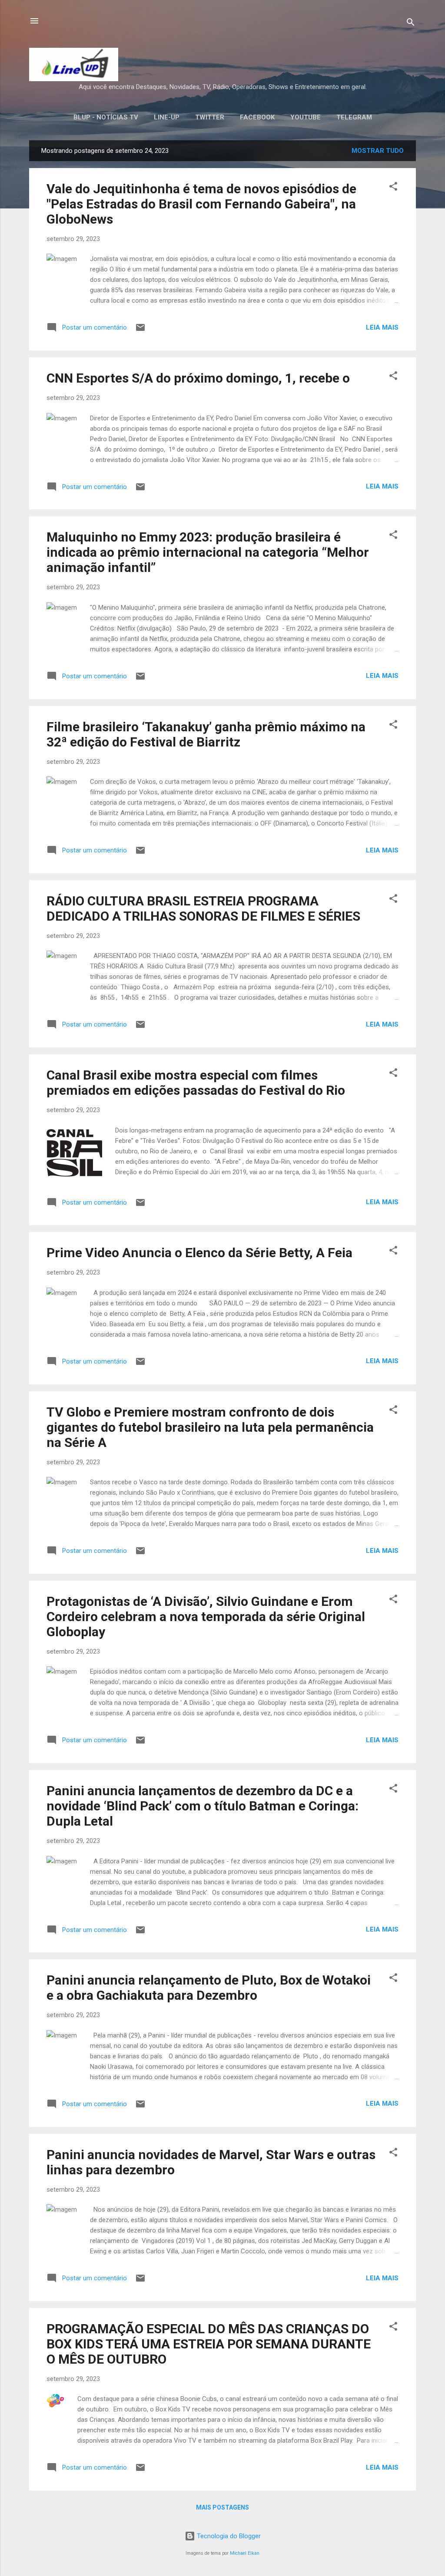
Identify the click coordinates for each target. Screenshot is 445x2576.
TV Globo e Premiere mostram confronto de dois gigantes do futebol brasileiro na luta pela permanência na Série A (210, 1427)
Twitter (210, 117)
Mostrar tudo (378, 151)
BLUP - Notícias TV (106, 117)
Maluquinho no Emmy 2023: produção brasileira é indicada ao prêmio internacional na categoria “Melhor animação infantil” (208, 552)
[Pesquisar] (411, 24)
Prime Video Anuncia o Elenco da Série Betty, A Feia (199, 1253)
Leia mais (382, 327)
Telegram (354, 117)
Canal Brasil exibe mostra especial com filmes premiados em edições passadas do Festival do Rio (196, 1083)
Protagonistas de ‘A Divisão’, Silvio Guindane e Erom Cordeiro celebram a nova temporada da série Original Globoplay (206, 1617)
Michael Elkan (245, 2553)
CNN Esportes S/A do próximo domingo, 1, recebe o (198, 378)
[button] (393, 188)
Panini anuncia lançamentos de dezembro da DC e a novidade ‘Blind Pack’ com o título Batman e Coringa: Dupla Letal (203, 1806)
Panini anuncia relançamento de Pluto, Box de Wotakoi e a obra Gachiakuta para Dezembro (209, 1988)
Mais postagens (222, 2507)
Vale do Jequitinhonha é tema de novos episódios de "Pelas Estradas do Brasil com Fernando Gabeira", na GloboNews (201, 204)
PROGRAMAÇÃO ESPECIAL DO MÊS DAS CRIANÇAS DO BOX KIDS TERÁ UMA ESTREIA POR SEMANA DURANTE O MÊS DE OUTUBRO (209, 2344)
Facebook (257, 117)
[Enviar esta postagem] (140, 330)
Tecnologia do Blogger (228, 2536)
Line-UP (167, 117)
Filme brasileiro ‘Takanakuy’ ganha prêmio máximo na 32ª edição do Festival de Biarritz (206, 734)
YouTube (306, 117)
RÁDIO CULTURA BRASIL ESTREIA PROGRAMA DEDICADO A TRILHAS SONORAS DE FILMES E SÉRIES (203, 908)
